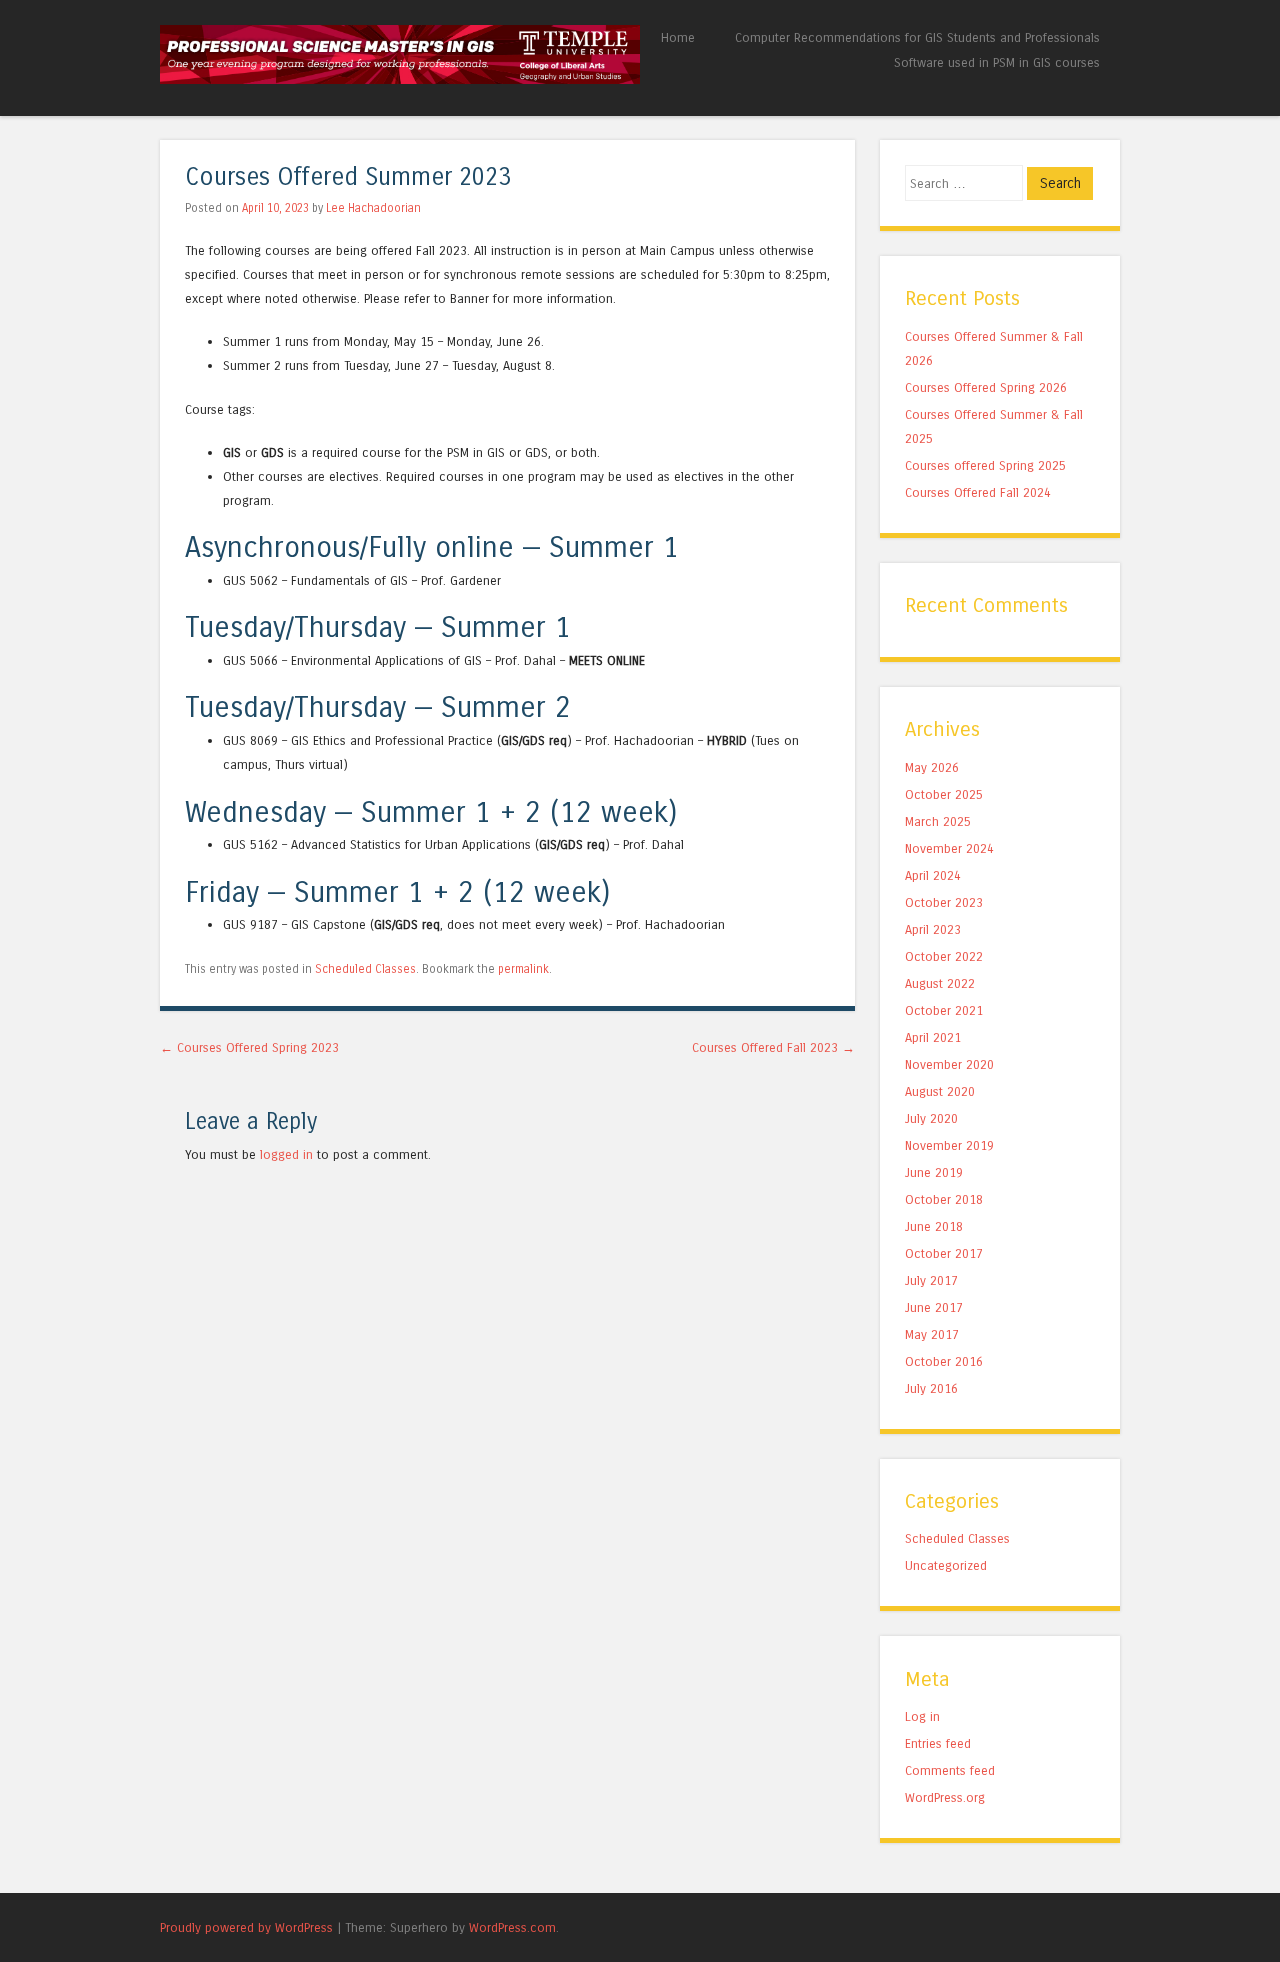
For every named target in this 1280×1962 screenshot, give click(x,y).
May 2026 (932, 767)
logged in (286, 1154)
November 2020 (949, 1064)
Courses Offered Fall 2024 (978, 492)
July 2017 (931, 1280)
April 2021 (933, 1037)
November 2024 (949, 848)
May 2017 (932, 1334)
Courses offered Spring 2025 (985, 465)
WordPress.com (512, 1927)
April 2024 (933, 875)
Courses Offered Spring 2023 (249, 1047)
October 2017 (944, 1253)
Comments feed (950, 1770)
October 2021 (944, 1010)
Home (678, 37)
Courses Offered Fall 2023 (773, 1047)
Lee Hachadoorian (373, 208)
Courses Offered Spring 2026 (986, 387)
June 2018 (934, 1226)
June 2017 (934, 1307)
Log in (922, 1716)
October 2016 (944, 1361)
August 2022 (940, 983)
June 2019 (934, 1172)
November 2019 (949, 1145)
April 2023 (933, 929)
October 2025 (944, 794)
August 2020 (940, 1091)
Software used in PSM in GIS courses (997, 62)
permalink (523, 969)
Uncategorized (946, 1565)
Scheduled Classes (365, 969)
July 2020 (931, 1118)
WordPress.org (945, 1797)
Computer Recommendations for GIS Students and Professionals (917, 37)
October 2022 (944, 956)
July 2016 (931, 1388)
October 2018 (944, 1199)
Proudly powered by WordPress (246, 1927)
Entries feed (938, 1743)
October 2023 (944, 902)
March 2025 (938, 821)
